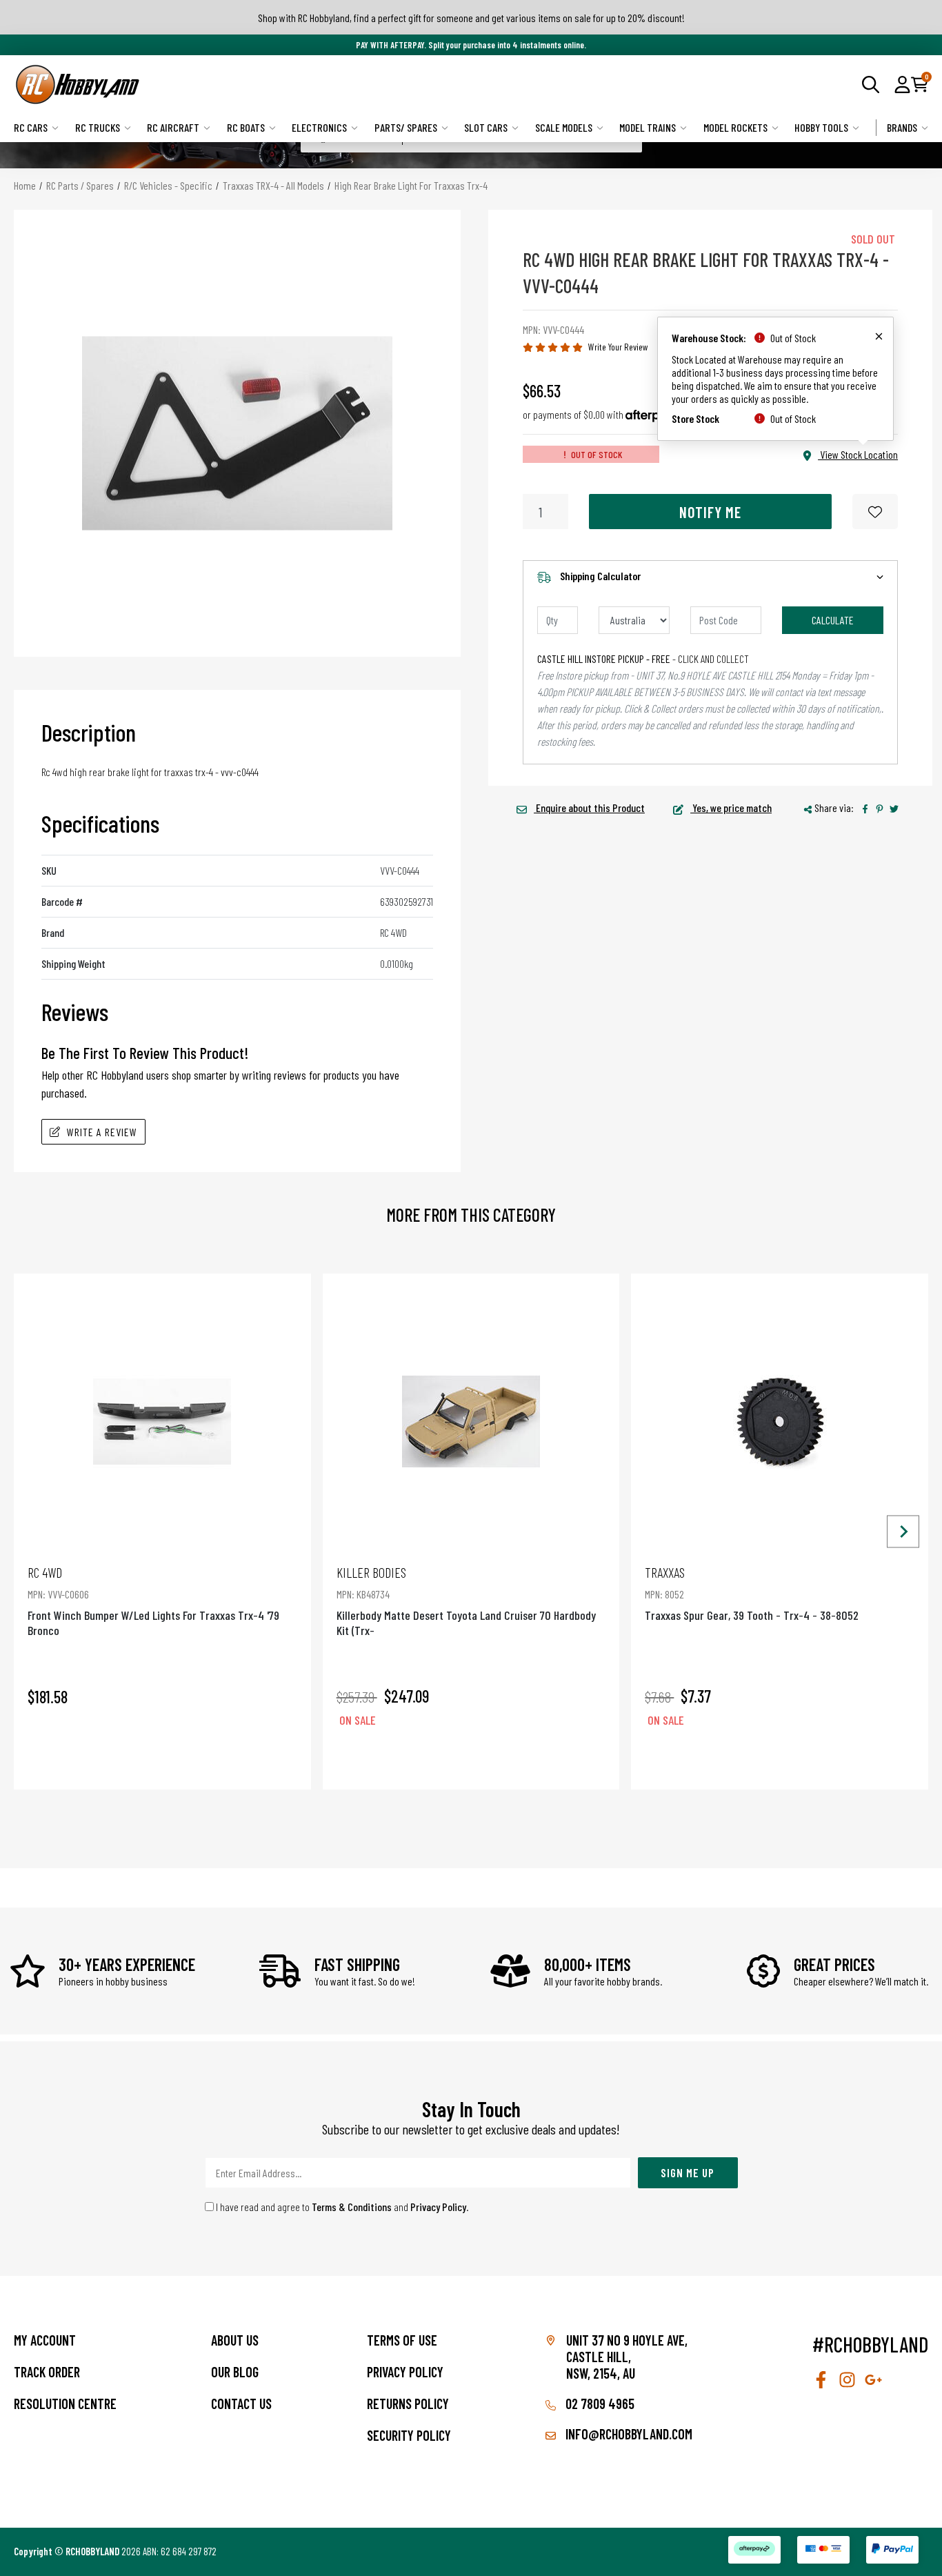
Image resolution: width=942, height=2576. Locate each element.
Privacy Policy (438, 2207)
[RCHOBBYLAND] (242, 85)
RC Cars (31, 127)
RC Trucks (98, 127)
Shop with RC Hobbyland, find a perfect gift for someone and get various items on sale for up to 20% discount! (471, 18)
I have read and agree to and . (341, 2207)
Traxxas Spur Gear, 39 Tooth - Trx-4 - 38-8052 (752, 1593)
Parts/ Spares (406, 127)
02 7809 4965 (599, 2404)
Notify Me (710, 512)
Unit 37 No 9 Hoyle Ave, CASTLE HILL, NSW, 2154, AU (627, 2357)
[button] (902, 84)
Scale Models (564, 127)
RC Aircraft (173, 127)
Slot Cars (486, 127)
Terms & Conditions (352, 2207)
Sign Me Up (688, 2172)
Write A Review (102, 1132)
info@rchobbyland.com (628, 2434)
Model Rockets (735, 127)
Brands (902, 127)
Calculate (833, 620)
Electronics (319, 127)
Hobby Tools (821, 127)
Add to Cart (162, 1759)
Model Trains (648, 127)
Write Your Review (618, 347)
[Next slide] (903, 1531)
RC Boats (246, 127)
